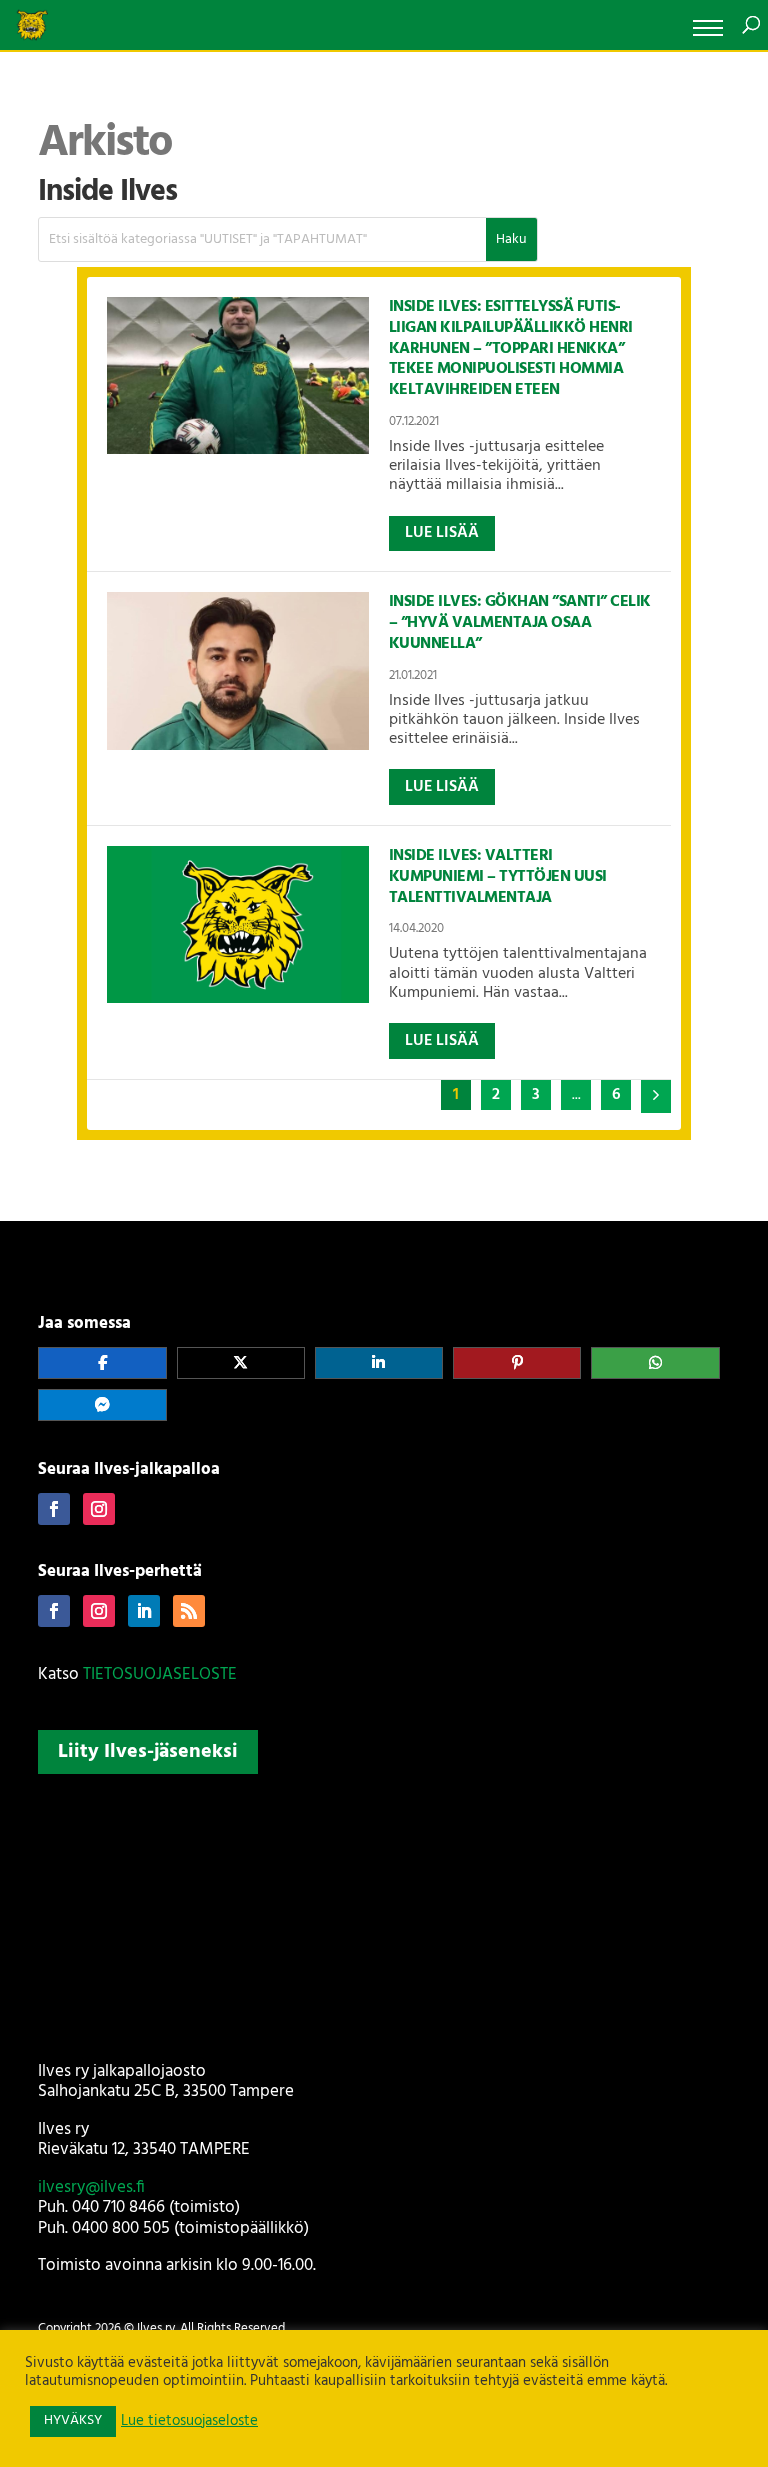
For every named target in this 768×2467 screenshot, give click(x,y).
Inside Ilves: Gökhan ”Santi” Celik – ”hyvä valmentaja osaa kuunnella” (520, 623)
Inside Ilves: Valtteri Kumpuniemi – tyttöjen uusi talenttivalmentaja (498, 877)
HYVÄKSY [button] (73, 2420)
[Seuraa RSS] (189, 1611)
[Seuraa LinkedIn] (144, 1611)
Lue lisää (442, 533)
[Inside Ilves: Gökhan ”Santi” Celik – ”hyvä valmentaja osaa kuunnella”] (238, 670)
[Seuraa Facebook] (54, 1509)
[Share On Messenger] (102, 1405)
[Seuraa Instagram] (99, 1509)
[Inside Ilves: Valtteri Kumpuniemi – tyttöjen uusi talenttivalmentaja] (238, 924)
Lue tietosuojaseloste (189, 2422)
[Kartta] (383, 1914)
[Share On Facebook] (102, 1363)
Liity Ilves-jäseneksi (148, 1752)
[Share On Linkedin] (379, 1363)
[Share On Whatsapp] (655, 1363)
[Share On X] (241, 1363)
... (576, 1095)
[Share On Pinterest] (517, 1363)
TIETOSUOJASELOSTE (160, 1674)
